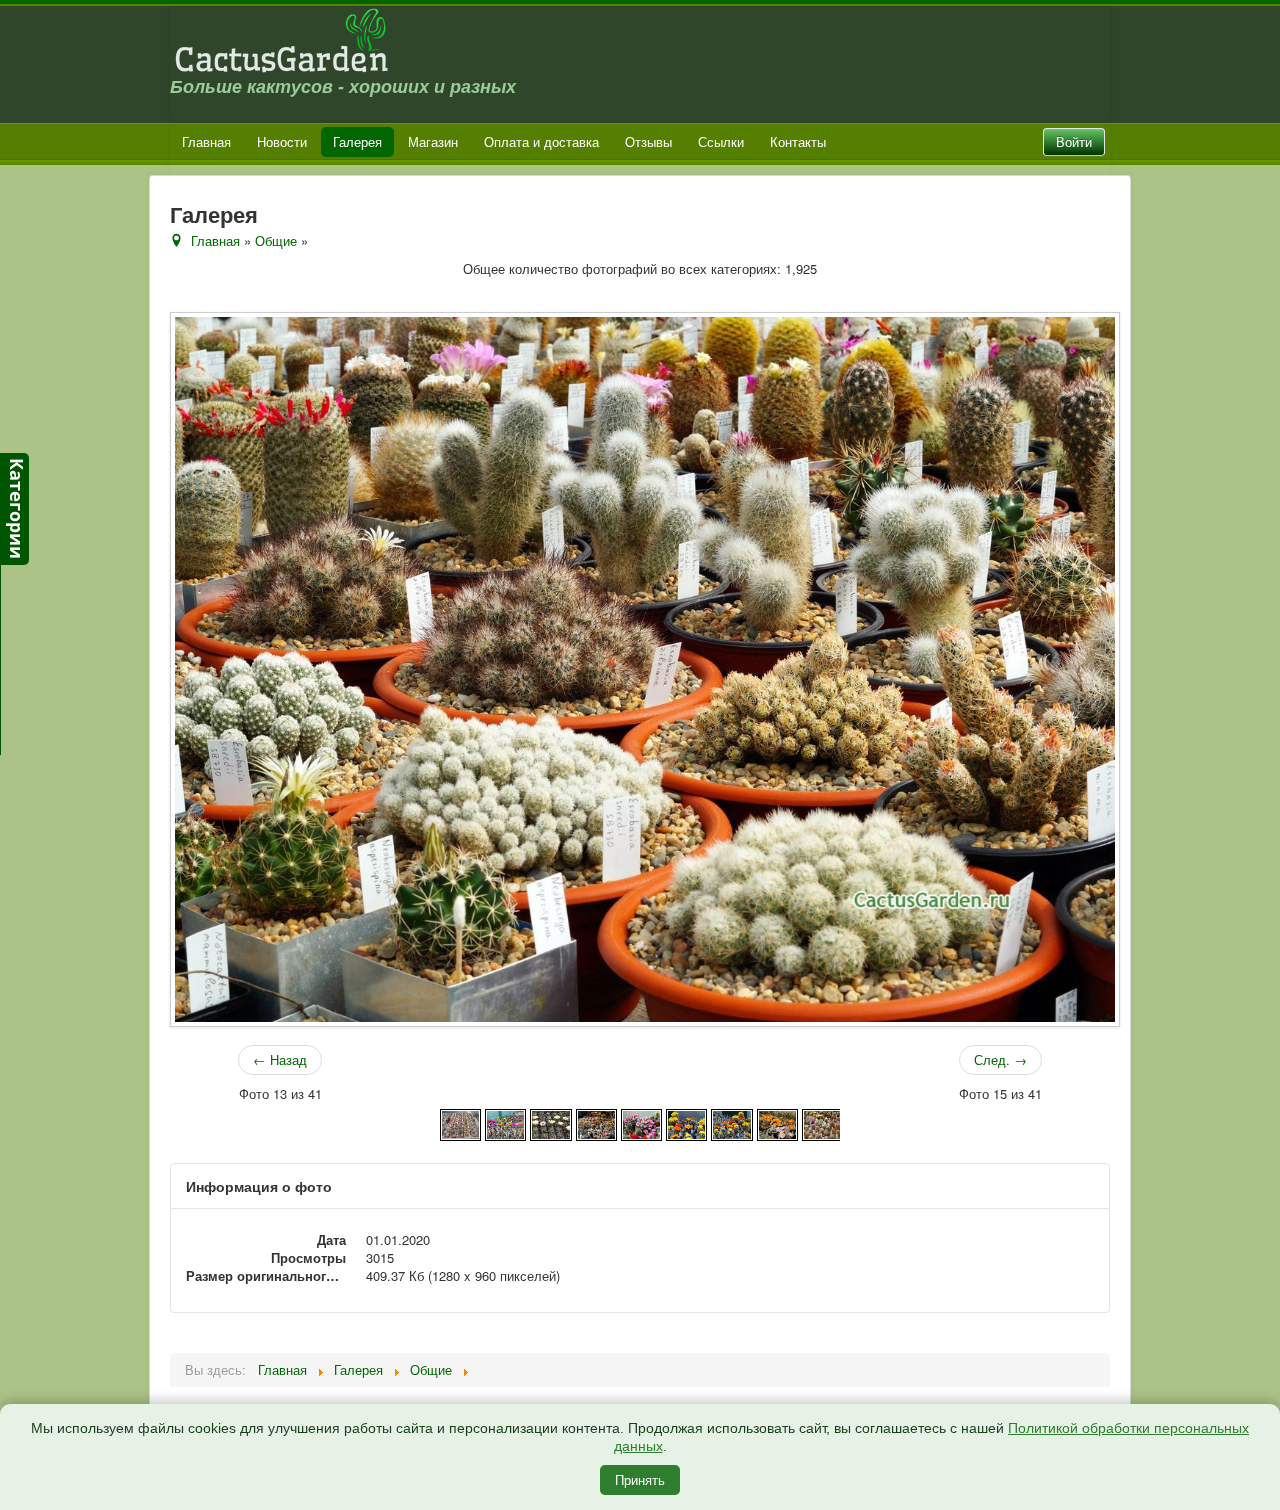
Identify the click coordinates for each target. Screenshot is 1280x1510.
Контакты (798, 141)
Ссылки (721, 141)
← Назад (280, 1059)
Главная (206, 141)
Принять (640, 1479)
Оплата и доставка (541, 141)
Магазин (433, 141)
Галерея (357, 141)
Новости (282, 141)
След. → (1000, 1059)
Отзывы (648, 141)
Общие (276, 240)
